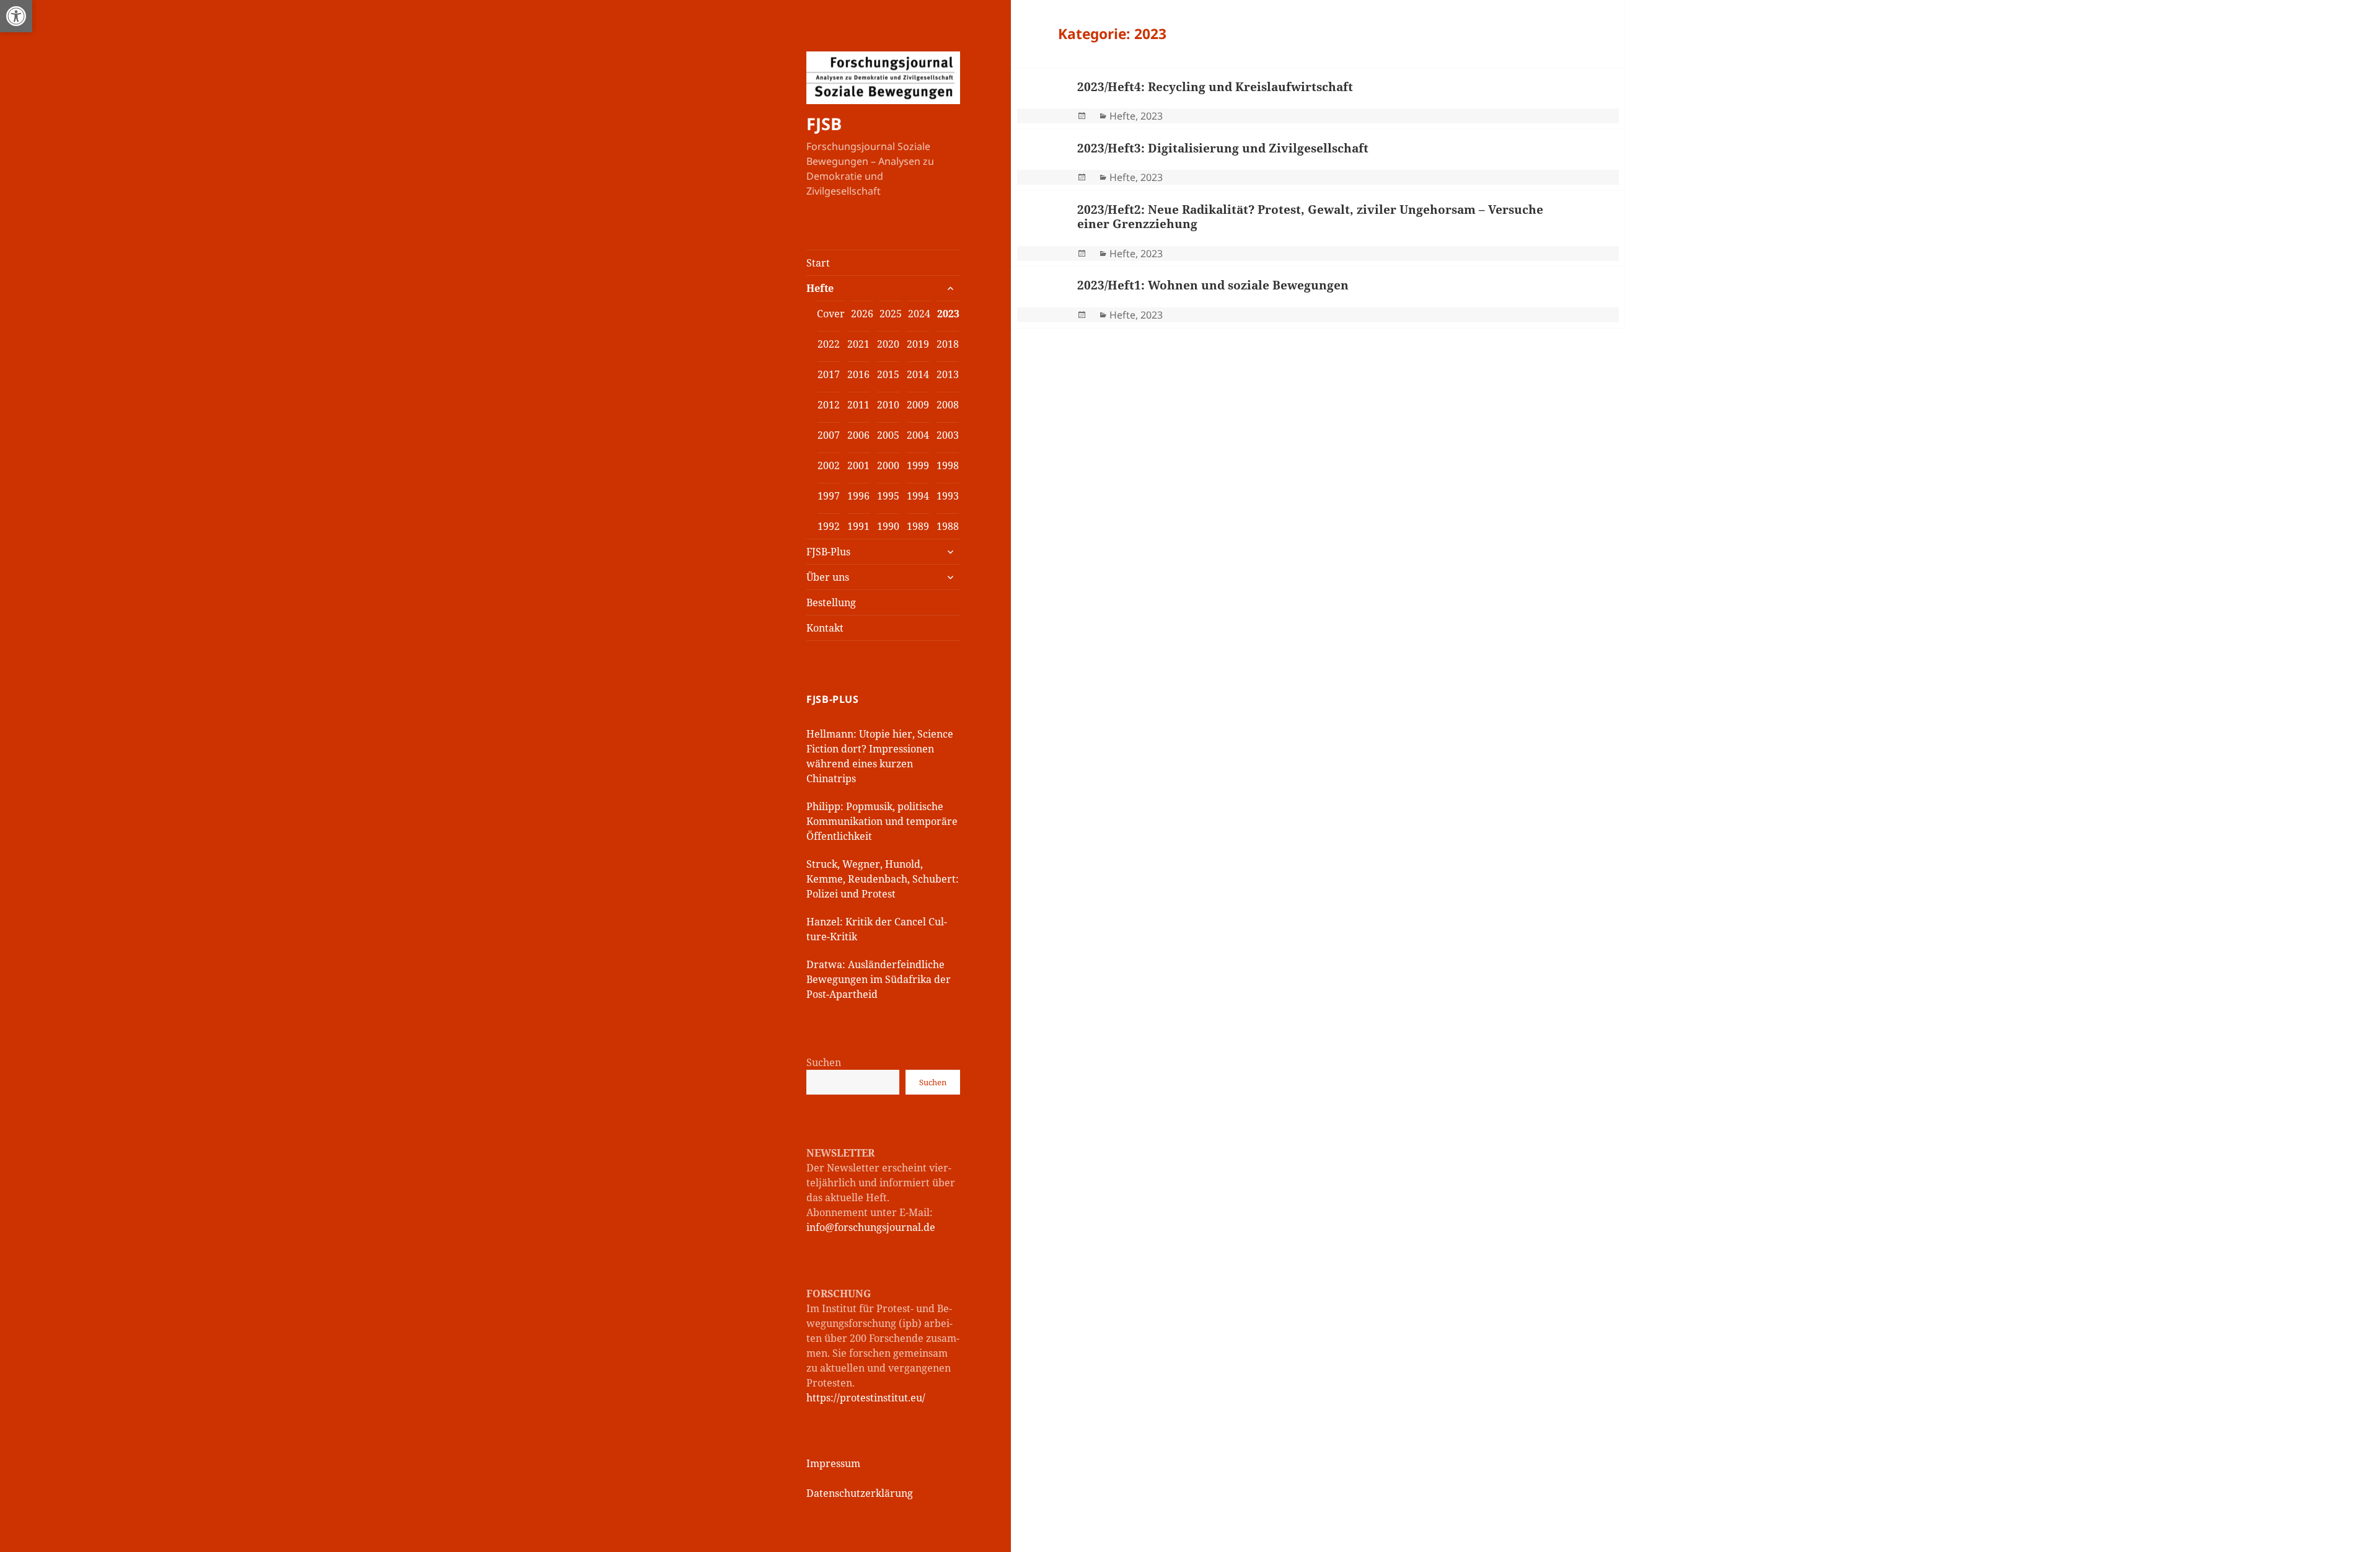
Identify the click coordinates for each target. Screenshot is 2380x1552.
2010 (888, 405)
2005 (888, 435)
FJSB (824, 124)
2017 (829, 374)
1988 (948, 526)
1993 (948, 496)
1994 (918, 496)
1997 (829, 496)
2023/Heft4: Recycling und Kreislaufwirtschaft (1215, 87)
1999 (918, 465)
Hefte (820, 288)
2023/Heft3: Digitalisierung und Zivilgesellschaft (1223, 148)
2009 (918, 405)
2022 (829, 344)
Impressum (833, 1463)
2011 (858, 405)
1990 (888, 526)
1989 (918, 526)
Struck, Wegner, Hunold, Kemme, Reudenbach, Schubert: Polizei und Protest (883, 879)
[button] (16, 16)
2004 (918, 435)
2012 (829, 405)
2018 (948, 344)
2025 (891, 314)
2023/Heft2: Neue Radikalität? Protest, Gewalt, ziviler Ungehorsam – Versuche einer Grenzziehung (1310, 217)
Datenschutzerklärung (860, 1493)
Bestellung (831, 602)
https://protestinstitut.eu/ (866, 1398)
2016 (858, 374)
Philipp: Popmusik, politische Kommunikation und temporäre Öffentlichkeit (882, 821)
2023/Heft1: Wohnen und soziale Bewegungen (1213, 285)
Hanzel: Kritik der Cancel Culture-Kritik (877, 929)
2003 (948, 435)
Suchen (824, 1062)
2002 (829, 465)
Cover (831, 314)
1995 (888, 496)
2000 (888, 465)
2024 (919, 314)
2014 (918, 374)
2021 (858, 344)
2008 (948, 405)
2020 (888, 344)
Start (818, 263)
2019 (918, 344)
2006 (858, 435)
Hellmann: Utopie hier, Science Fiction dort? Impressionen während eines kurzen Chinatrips (880, 756)
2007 (829, 435)
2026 (862, 314)
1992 (829, 526)
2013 (948, 374)
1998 (948, 465)
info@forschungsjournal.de (871, 1227)
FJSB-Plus (828, 552)
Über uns (828, 577)
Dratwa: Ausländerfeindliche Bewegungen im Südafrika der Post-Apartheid (879, 979)
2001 (858, 465)
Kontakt (825, 628)
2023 (948, 314)
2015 (888, 374)
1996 (858, 496)
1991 (858, 526)
